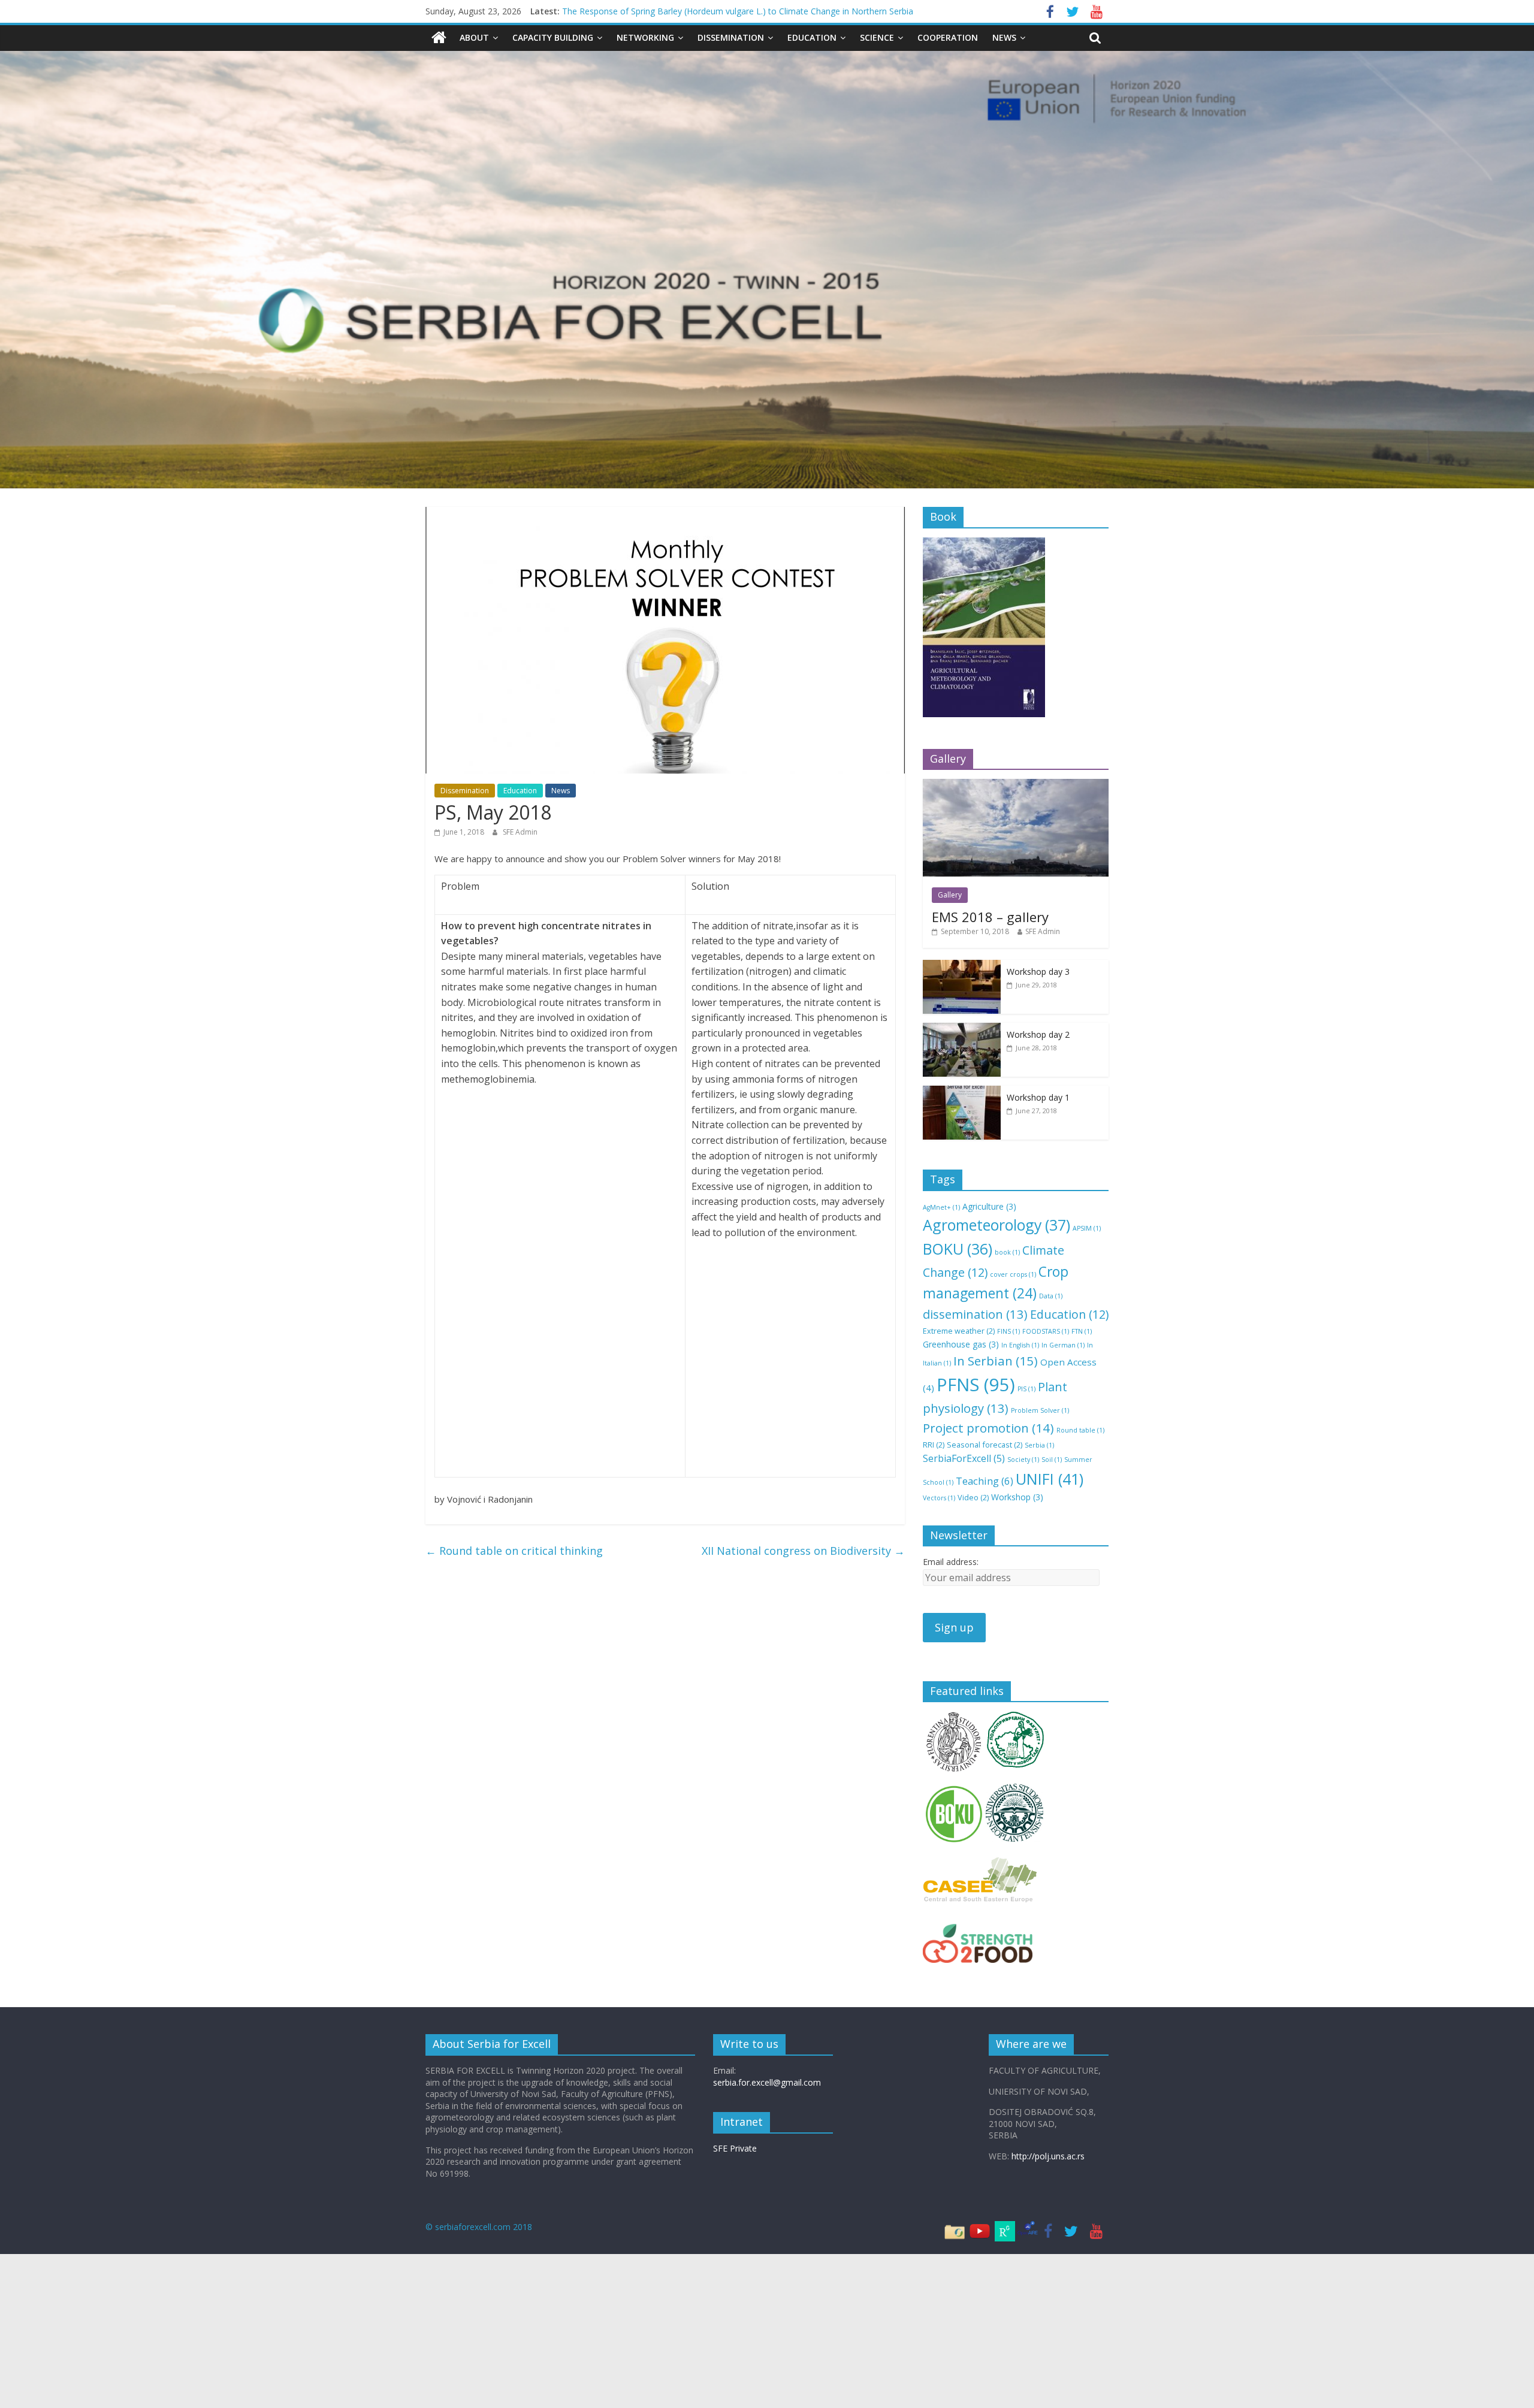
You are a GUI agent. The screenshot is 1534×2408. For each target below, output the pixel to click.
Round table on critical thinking (514, 1551)
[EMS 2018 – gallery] (1016, 785)
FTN (1082, 1331)
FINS (1008, 1331)
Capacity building (553, 37)
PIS (1026, 1389)
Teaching (985, 1481)
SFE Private (735, 2148)
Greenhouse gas (961, 1344)
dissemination (975, 1314)
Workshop (1017, 1497)
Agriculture (989, 1206)
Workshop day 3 (1038, 972)
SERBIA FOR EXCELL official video (628, 11)
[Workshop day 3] (962, 966)
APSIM (1087, 1228)
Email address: (951, 1562)
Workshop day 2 (1038, 1034)
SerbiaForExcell (964, 1458)
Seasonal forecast (985, 1445)
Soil (1052, 1460)
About (474, 37)
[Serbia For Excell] (439, 38)
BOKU (958, 1249)
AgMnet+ (941, 1207)
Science (877, 37)
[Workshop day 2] (962, 1029)
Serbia (1039, 1445)
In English (1020, 1345)
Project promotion (988, 1428)
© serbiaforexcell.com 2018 (479, 2227)
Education (812, 37)
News (1004, 37)
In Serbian (996, 1361)
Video (973, 1497)
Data (1051, 1296)
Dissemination (731, 37)
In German (1063, 1345)
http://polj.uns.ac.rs (1048, 2156)
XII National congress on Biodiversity (803, 1551)
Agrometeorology (997, 1225)
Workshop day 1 (1038, 1097)
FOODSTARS (1046, 1331)
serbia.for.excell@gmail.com (767, 2082)
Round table (1080, 1430)
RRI (934, 1445)
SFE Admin (520, 832)
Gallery (950, 895)
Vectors (939, 1498)
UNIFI (1050, 1479)
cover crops (1013, 1274)
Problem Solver (1040, 1410)
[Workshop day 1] (962, 1092)
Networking (645, 37)
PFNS (976, 1385)
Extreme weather (959, 1331)
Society (1023, 1460)
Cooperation (948, 37)
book (1007, 1252)
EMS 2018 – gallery (990, 917)
